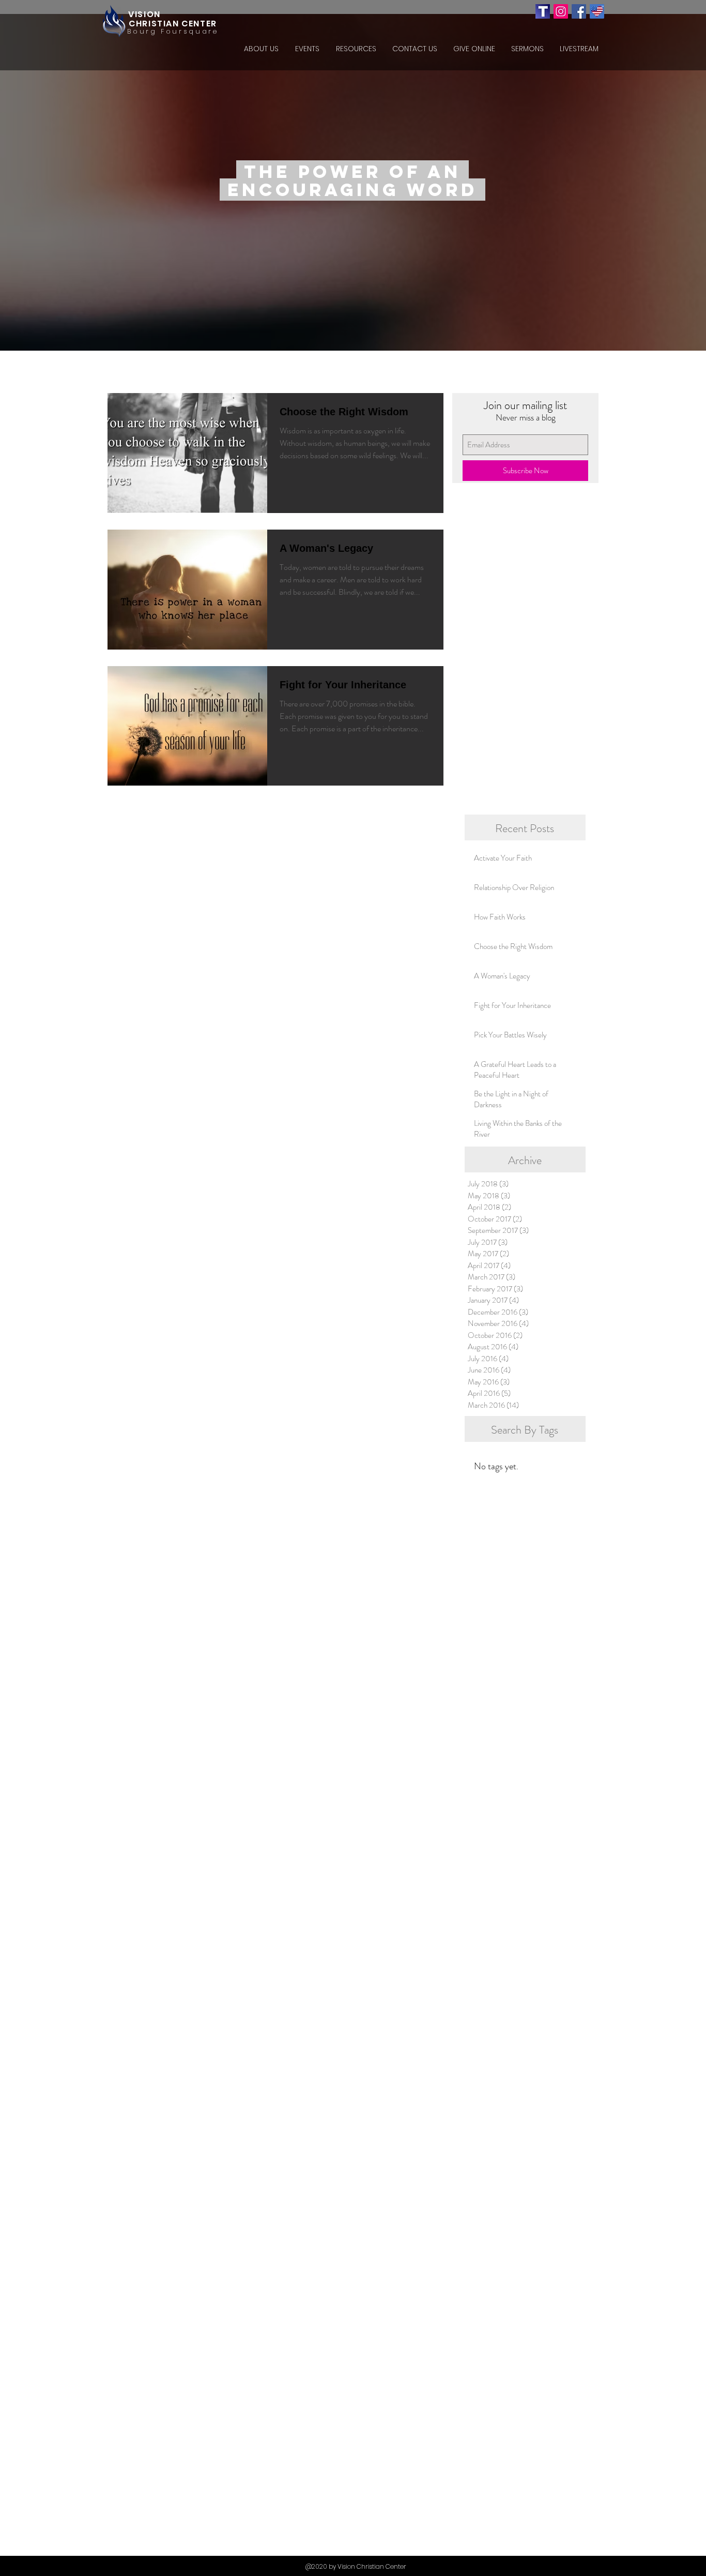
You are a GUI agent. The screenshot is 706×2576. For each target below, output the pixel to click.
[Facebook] (579, 11)
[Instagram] (561, 11)
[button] (261, 49)
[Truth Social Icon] (543, 11)
